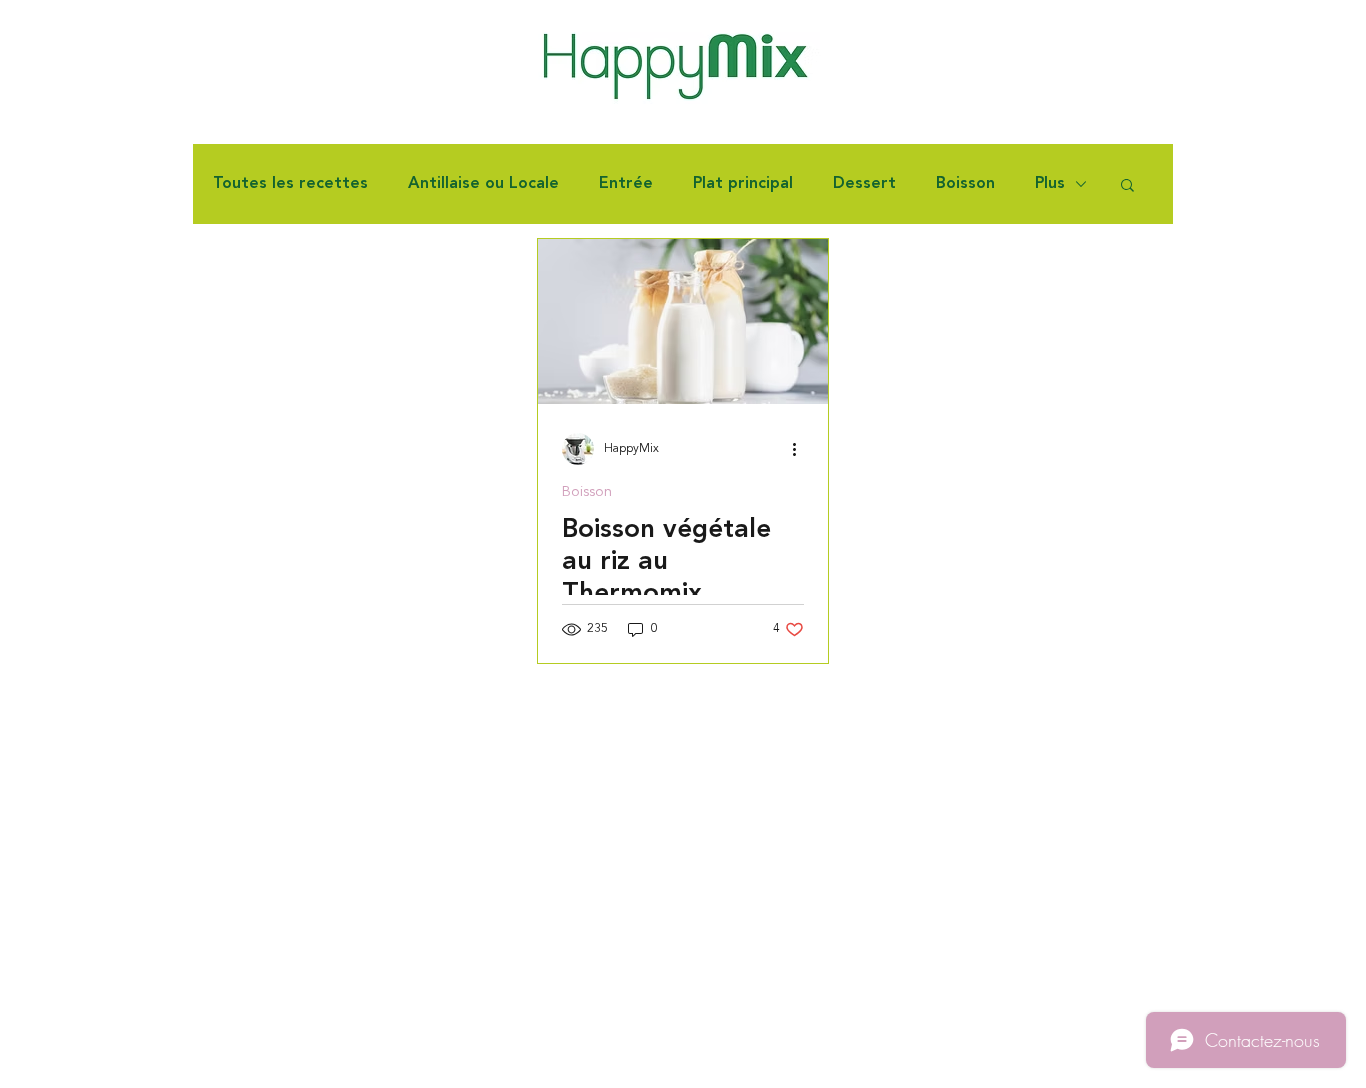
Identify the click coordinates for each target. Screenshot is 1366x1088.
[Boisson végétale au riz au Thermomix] (683, 321)
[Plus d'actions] (801, 449)
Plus (1050, 184)
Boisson (965, 184)
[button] (1127, 186)
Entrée (626, 184)
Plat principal (743, 184)
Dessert (864, 184)
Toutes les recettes (290, 184)
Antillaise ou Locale (483, 184)
